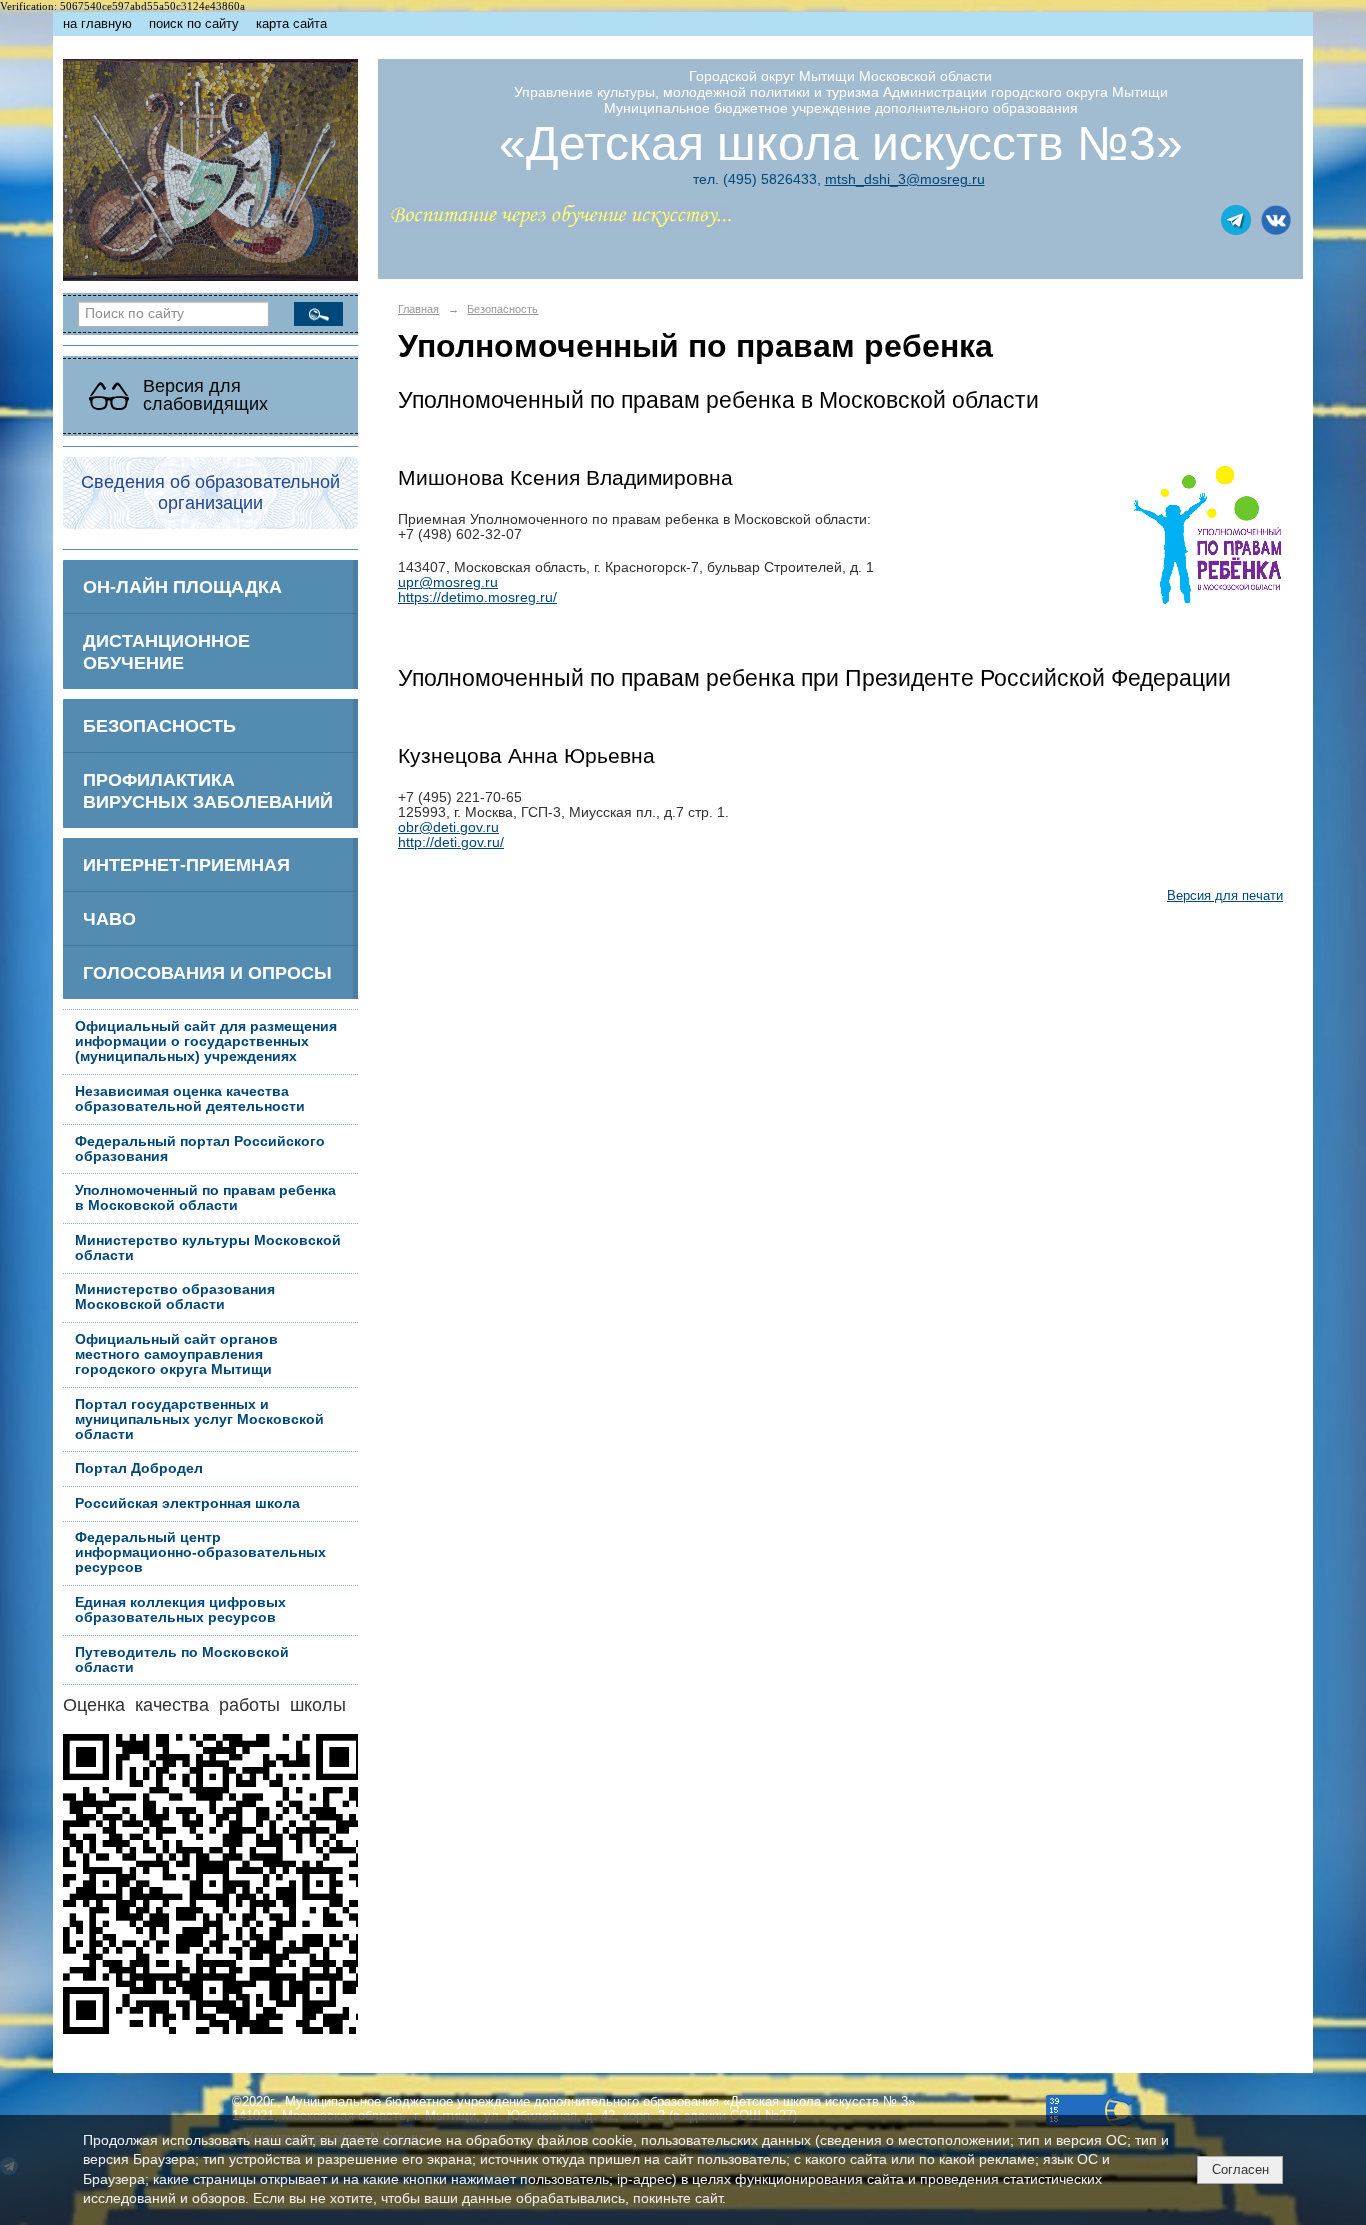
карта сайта (291, 24)
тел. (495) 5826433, (757, 179)
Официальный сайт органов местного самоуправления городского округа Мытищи (176, 1354)
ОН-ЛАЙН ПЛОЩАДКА (182, 586)
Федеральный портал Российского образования (200, 1149)
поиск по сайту (194, 24)
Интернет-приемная (186, 864)
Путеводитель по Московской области (182, 1660)
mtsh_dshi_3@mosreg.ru (905, 179)
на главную (97, 24)
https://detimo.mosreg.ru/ (477, 597)
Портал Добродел (139, 1468)
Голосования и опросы (207, 972)
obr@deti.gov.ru (448, 827)
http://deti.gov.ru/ (451, 842)
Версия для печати (1225, 896)
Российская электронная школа (187, 1503)
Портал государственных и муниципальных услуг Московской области (199, 1419)
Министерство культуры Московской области (208, 1248)
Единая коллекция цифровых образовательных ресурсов (180, 1610)
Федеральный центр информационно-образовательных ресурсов (200, 1552)
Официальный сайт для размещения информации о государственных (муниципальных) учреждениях (206, 1041)
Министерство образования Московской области (175, 1297)
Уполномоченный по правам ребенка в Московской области (205, 1198)
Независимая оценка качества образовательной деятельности (190, 1099)
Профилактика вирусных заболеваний (208, 790)
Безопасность (502, 309)
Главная (418, 309)
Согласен (1240, 2169)
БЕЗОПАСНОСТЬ (159, 725)
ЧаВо (109, 918)
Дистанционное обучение (166, 651)
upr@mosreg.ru (448, 582)
